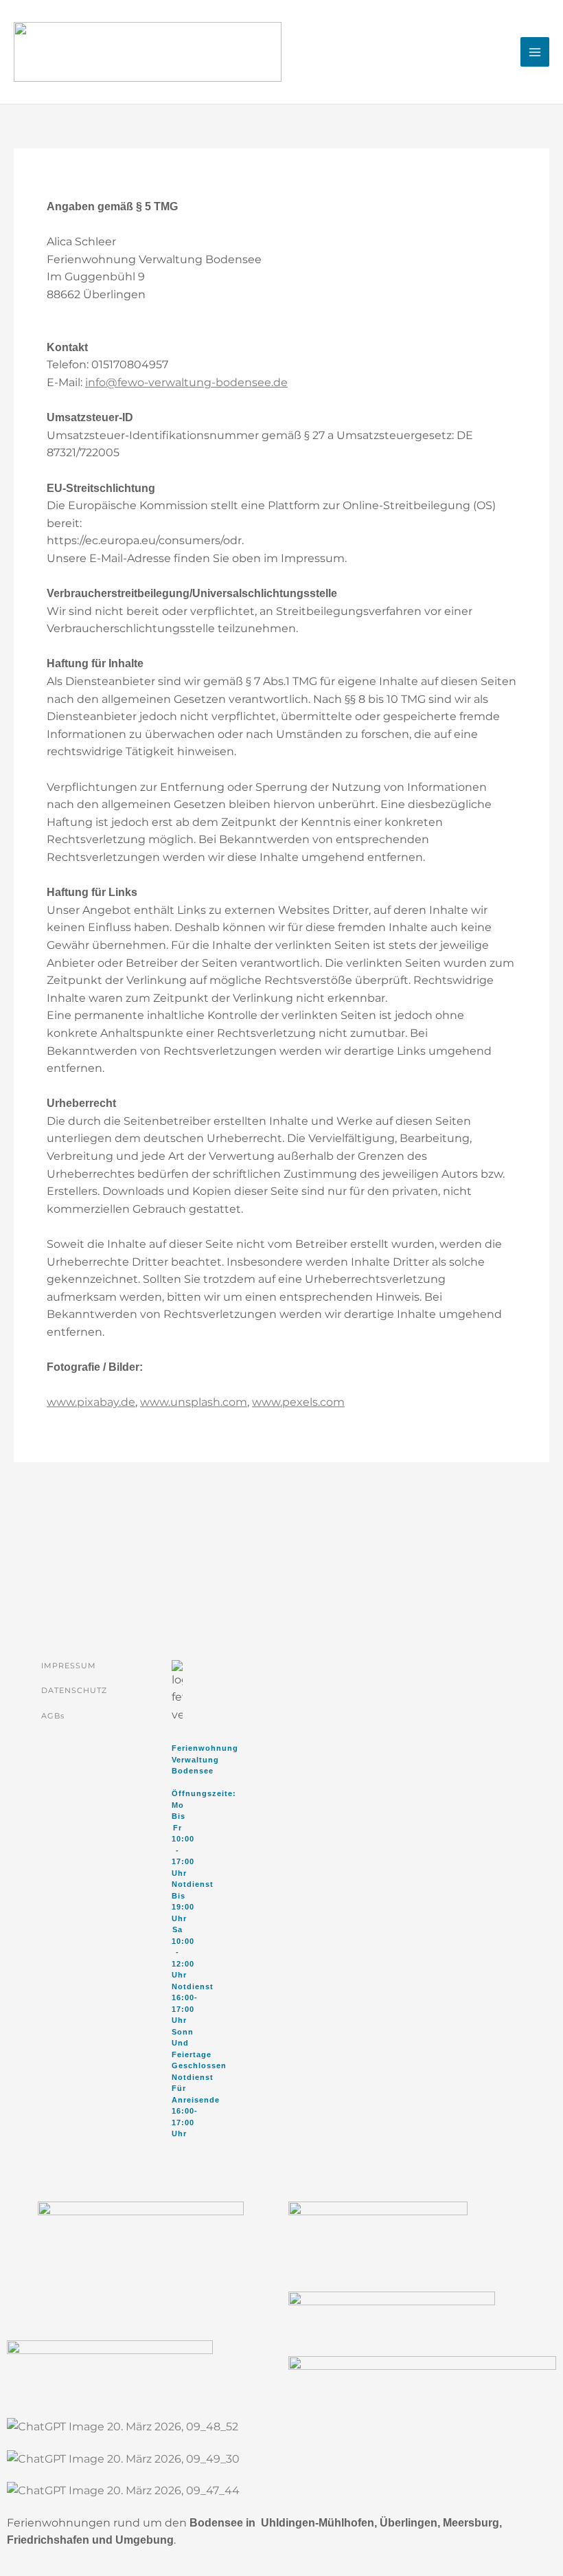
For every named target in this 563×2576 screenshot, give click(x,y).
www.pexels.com (298, 1402)
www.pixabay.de (91, 1402)
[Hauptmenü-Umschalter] (535, 52)
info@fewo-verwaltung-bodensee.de (186, 382)
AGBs (53, 1716)
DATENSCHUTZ (74, 1690)
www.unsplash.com (194, 1402)
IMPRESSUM (69, 1666)
